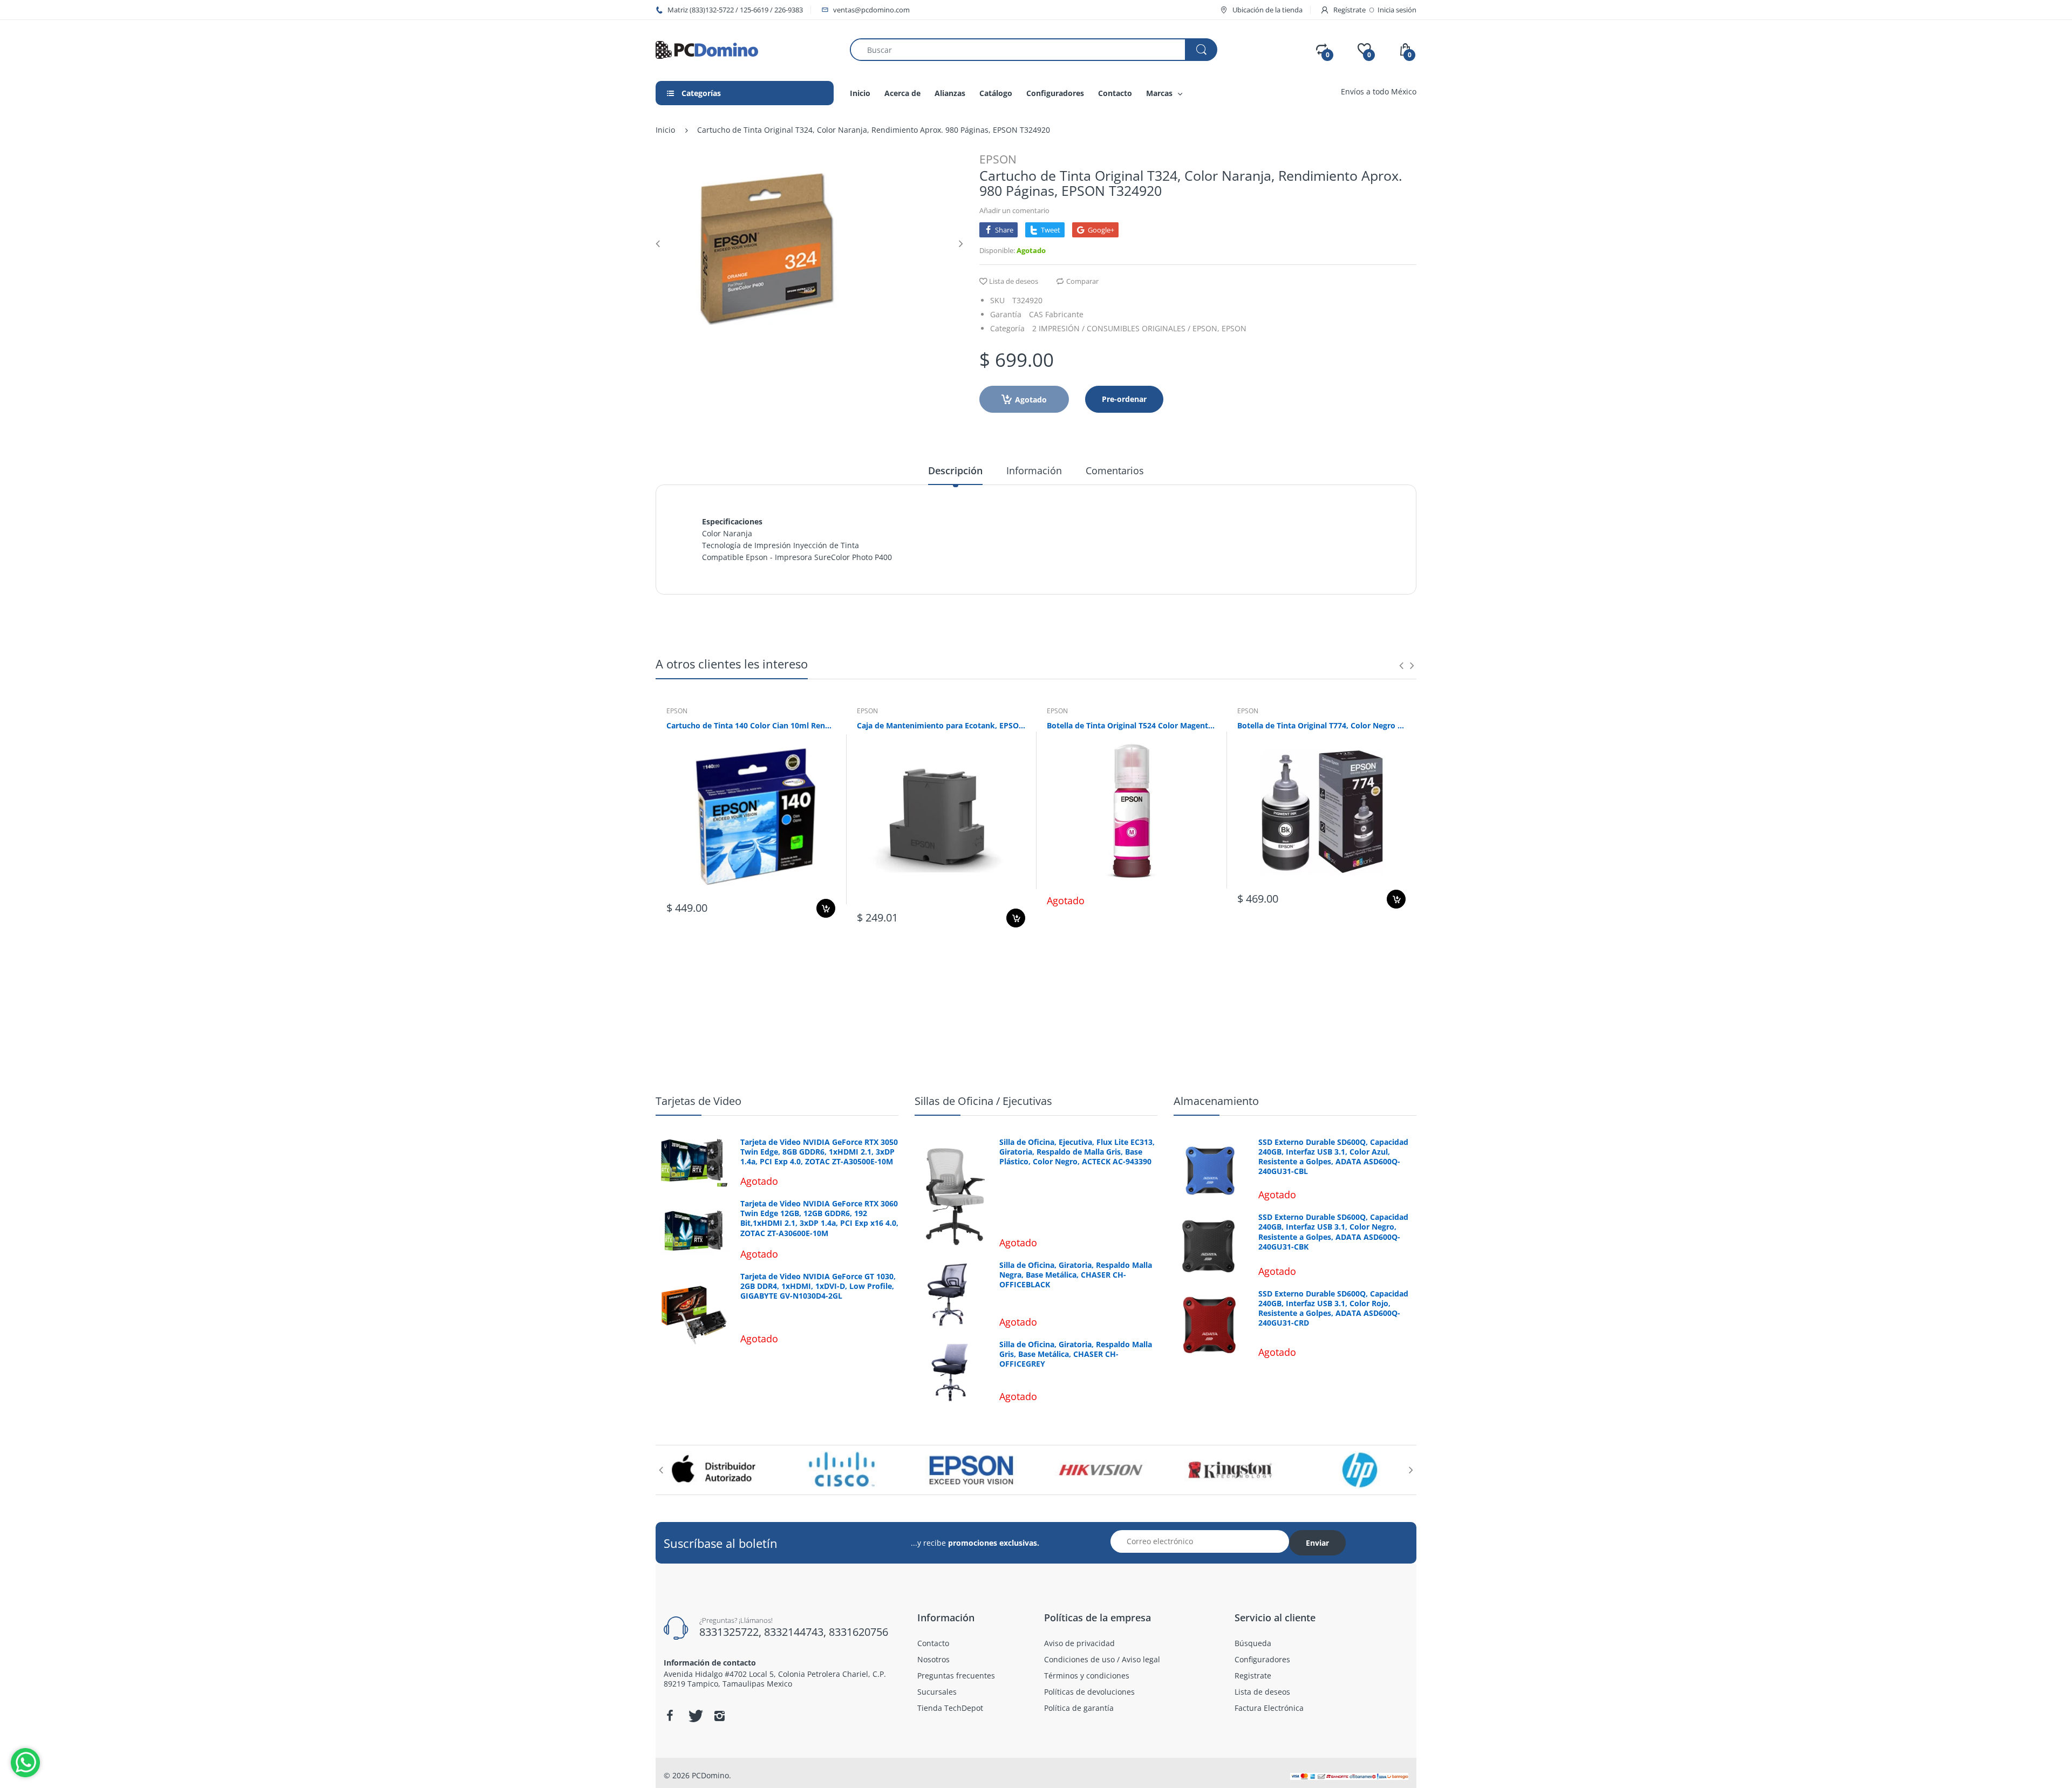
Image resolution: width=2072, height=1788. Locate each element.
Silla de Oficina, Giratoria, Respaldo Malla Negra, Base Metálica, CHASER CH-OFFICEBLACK (1076, 1275)
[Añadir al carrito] (826, 908)
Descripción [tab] (955, 470)
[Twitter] (694, 1716)
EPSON (998, 159)
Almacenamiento (1216, 1101)
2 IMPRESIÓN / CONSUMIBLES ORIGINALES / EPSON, (1126, 328)
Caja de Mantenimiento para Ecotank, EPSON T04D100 (941, 725)
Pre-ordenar (1124, 399)
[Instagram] (719, 1716)
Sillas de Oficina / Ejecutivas (983, 1101)
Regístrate (1349, 10)
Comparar (1082, 281)
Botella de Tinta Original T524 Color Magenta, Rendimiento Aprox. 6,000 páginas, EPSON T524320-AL (1131, 725)
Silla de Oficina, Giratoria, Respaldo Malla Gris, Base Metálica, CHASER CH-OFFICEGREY (1076, 1354)
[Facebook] (670, 1716)
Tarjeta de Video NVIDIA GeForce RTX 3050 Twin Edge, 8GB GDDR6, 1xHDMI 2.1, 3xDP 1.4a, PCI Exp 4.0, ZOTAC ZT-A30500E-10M (819, 1152)
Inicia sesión (1397, 10)
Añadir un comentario (1014, 210)
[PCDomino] (707, 49)
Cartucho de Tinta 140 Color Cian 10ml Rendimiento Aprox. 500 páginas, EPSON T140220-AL (751, 725)
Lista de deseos (1014, 281)
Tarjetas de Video (698, 1101)
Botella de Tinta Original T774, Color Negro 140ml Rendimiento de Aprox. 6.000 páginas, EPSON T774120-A (1322, 725)
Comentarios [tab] (1115, 470)
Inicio (665, 130)
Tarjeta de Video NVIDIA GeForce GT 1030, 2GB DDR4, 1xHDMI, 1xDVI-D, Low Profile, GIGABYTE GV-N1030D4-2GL (818, 1286)
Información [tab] (1034, 470)
